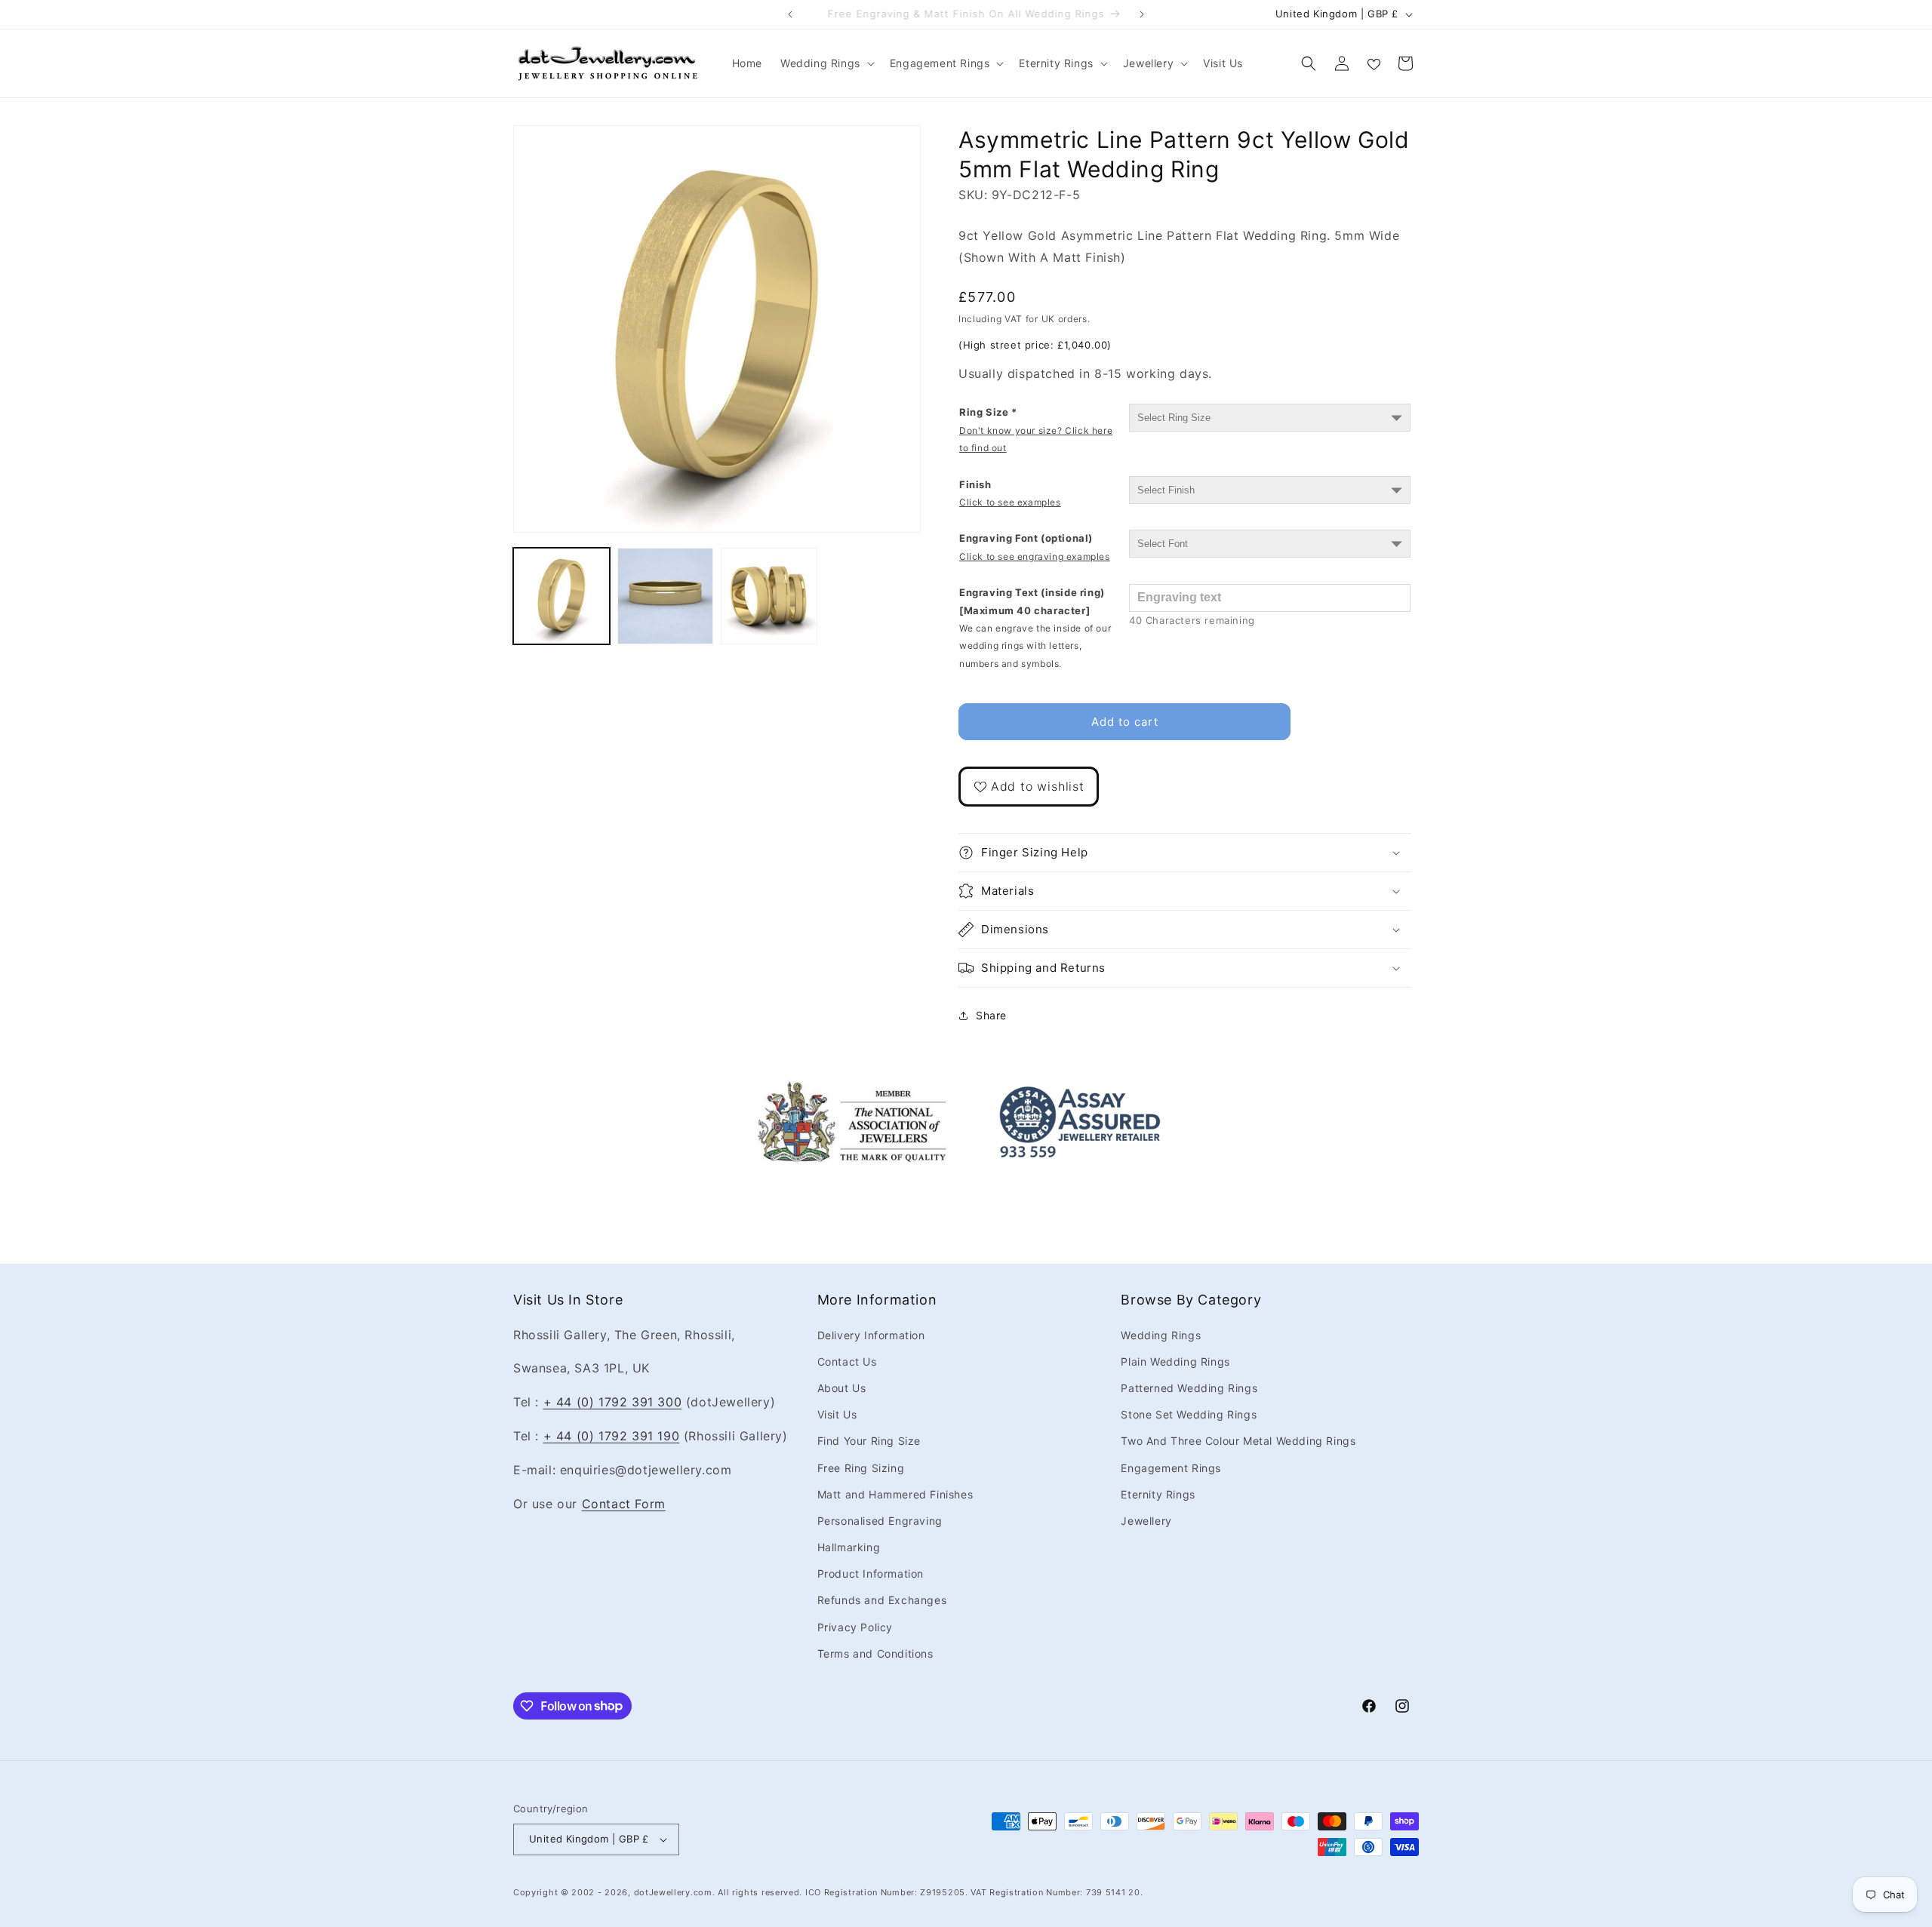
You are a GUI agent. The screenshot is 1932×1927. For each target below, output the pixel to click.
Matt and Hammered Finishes (895, 1494)
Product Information (871, 1574)
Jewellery (1146, 1520)
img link (852, 1090)
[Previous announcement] (790, 14)
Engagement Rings (1171, 1467)
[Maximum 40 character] (1035, 628)
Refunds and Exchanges (882, 1600)
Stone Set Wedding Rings (1189, 1414)
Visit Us (837, 1414)
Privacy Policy (855, 1626)
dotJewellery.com (673, 1892)
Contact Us (847, 1361)
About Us (842, 1387)
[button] (826, 63)
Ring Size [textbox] (1036, 430)
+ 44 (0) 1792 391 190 (612, 1435)
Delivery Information (871, 1334)
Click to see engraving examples (1035, 556)
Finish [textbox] (1010, 493)
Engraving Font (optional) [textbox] (1035, 547)
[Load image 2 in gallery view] (666, 596)
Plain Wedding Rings (1175, 1361)
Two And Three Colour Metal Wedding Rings (1238, 1441)
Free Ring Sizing (861, 1467)
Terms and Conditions (875, 1653)
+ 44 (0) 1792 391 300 (613, 1402)
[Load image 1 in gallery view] (561, 596)
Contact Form (624, 1503)
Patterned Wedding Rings (1189, 1387)
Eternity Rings (1158, 1494)
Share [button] (991, 1015)
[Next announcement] (1142, 14)
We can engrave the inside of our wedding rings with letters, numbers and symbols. (1035, 646)
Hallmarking (849, 1547)
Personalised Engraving (880, 1520)
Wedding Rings (1161, 1334)
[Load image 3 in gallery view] (769, 596)
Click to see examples (1010, 502)
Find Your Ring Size (869, 1441)
